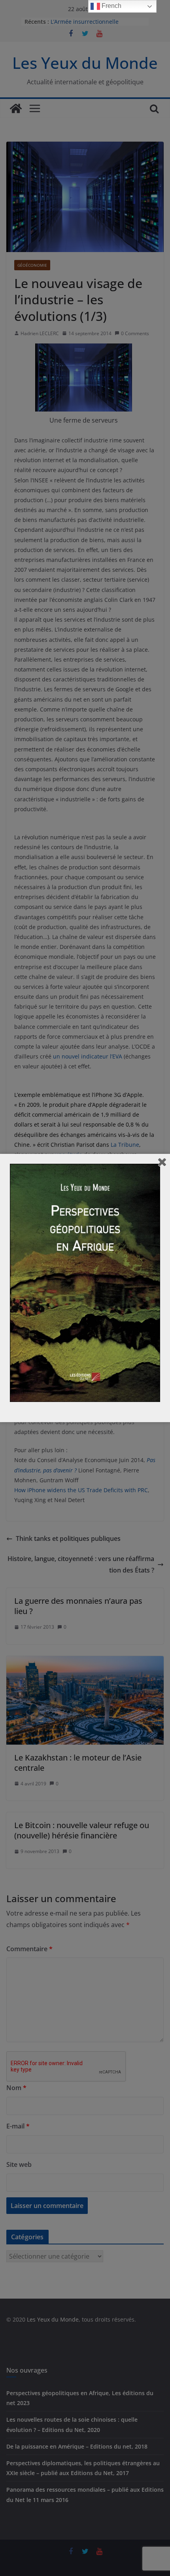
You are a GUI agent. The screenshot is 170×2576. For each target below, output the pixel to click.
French (111, 6)
